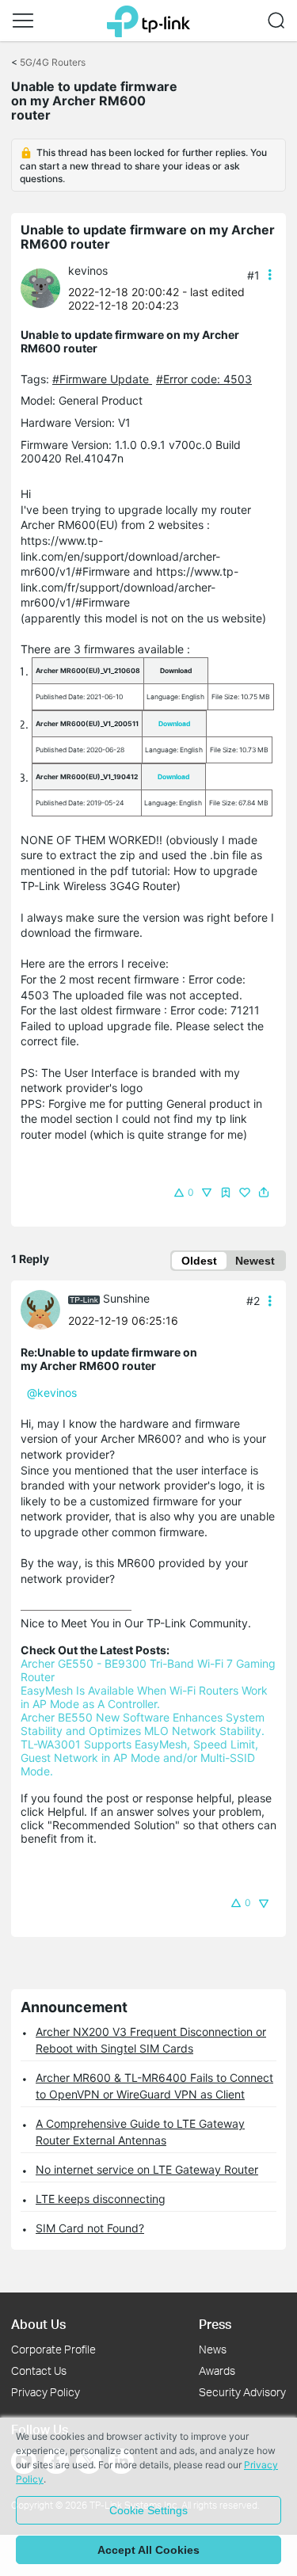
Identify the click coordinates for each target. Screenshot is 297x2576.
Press (215, 2324)
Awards (217, 2371)
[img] (226, 1193)
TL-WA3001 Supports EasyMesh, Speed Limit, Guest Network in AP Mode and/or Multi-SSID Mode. (141, 1758)
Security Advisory (242, 2392)
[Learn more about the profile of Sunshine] (44, 1308)
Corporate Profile (53, 2349)
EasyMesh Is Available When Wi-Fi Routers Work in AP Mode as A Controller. (146, 1697)
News (213, 2349)
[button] (23, 21)
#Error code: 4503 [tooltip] (204, 379)
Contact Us (39, 2371)
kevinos (88, 270)
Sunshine (126, 1298)
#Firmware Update (102, 379)
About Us (38, 2324)
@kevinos (52, 1393)
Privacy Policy (46, 2392)
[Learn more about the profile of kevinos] (44, 287)
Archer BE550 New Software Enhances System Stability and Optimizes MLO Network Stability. (144, 1724)
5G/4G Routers (53, 62)
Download (174, 724)
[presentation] (40, 288)
